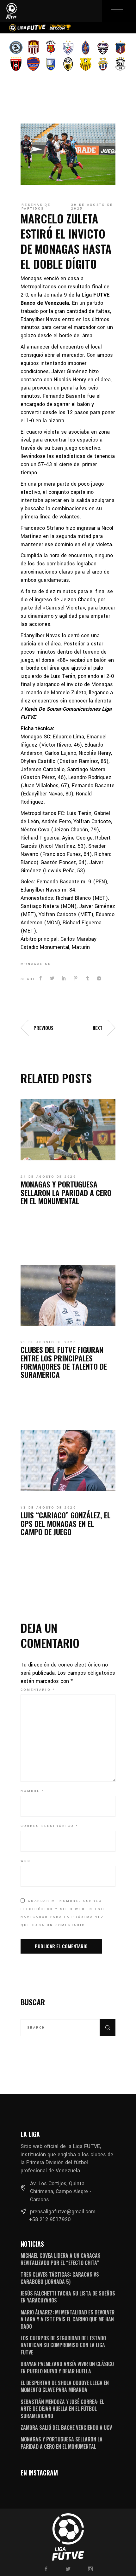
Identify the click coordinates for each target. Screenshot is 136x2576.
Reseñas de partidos (36, 207)
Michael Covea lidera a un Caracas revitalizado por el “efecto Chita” (61, 2259)
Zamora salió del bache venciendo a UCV (66, 2428)
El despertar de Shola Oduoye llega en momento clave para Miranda (65, 2386)
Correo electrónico (49, 1826)
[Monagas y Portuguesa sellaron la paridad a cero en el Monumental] (68, 1130)
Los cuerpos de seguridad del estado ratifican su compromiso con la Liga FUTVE (63, 2345)
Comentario (38, 1690)
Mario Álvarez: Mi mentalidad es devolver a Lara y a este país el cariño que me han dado (68, 2319)
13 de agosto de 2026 (48, 1508)
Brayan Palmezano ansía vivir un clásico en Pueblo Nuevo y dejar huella (67, 2367)
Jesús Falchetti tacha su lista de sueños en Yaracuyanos (68, 2297)
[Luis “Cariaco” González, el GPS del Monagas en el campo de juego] (68, 1461)
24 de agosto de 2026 (48, 1177)
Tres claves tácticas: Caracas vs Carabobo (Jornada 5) (60, 2278)
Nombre (33, 1791)
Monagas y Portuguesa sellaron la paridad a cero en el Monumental (66, 1192)
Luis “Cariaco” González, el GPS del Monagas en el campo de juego (65, 1523)
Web (25, 1861)
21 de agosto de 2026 (48, 1342)
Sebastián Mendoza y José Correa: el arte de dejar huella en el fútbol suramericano (62, 2409)
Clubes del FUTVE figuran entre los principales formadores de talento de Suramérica (64, 1362)
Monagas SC (36, 964)
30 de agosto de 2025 (92, 207)
